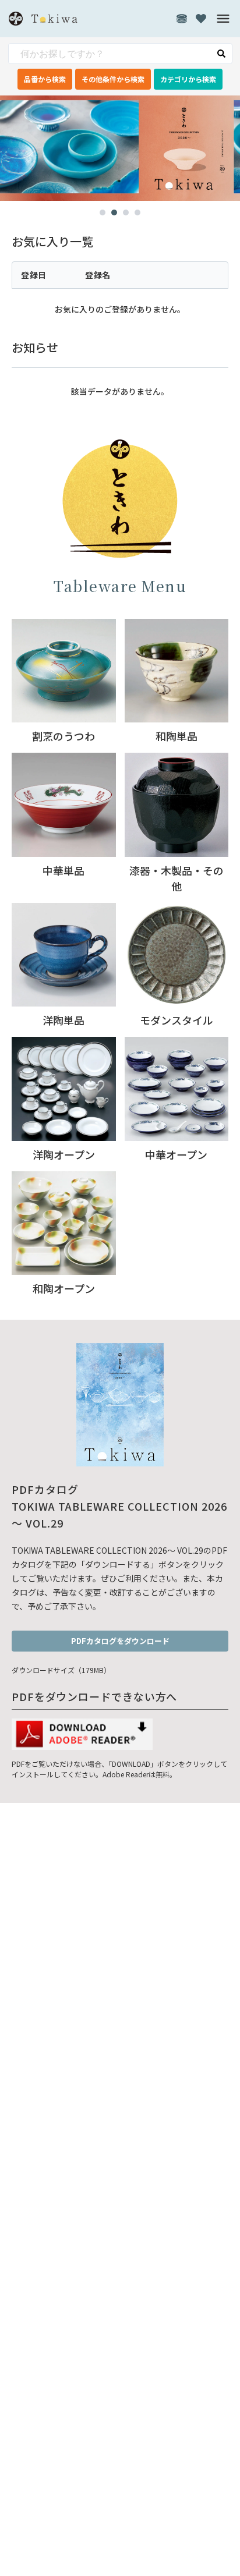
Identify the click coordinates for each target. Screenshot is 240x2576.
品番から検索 (45, 79)
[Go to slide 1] (103, 212)
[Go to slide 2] (114, 212)
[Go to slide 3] (126, 212)
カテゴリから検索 (188, 79)
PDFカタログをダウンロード (120, 1641)
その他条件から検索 (113, 79)
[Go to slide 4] (137, 212)
